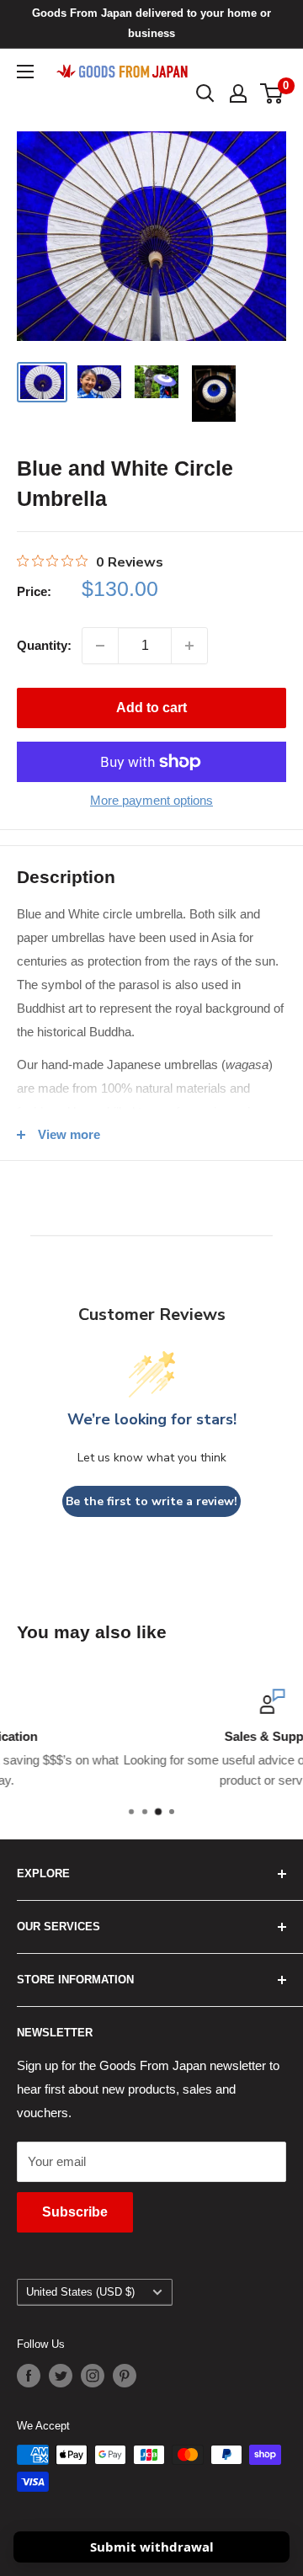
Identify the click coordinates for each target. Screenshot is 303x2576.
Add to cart (151, 708)
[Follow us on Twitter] (61, 2376)
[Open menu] (25, 72)
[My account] (238, 93)
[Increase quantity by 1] (189, 646)
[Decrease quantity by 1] (100, 646)
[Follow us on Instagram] (93, 2376)
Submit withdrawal (152, 2547)
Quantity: (44, 645)
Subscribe (75, 2212)
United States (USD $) (80, 2292)
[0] (272, 93)
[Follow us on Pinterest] (125, 2376)
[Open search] (205, 93)
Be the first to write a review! (151, 1501)
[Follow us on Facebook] (29, 2376)
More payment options (151, 800)
